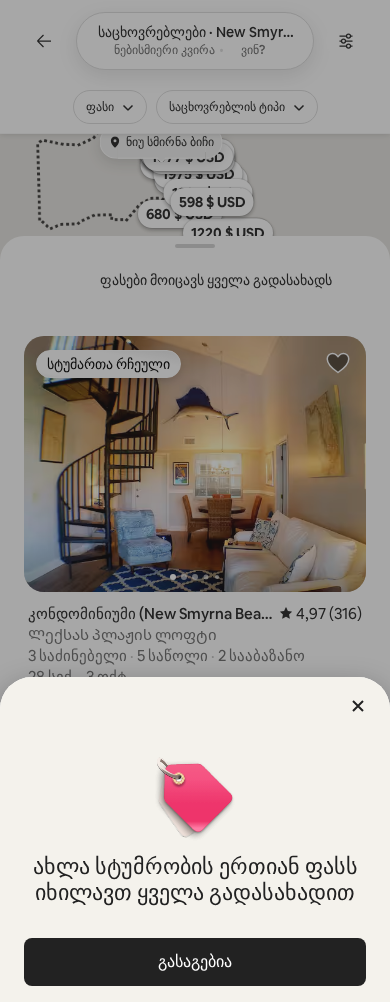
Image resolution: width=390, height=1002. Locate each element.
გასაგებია (195, 961)
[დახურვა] (358, 706)
